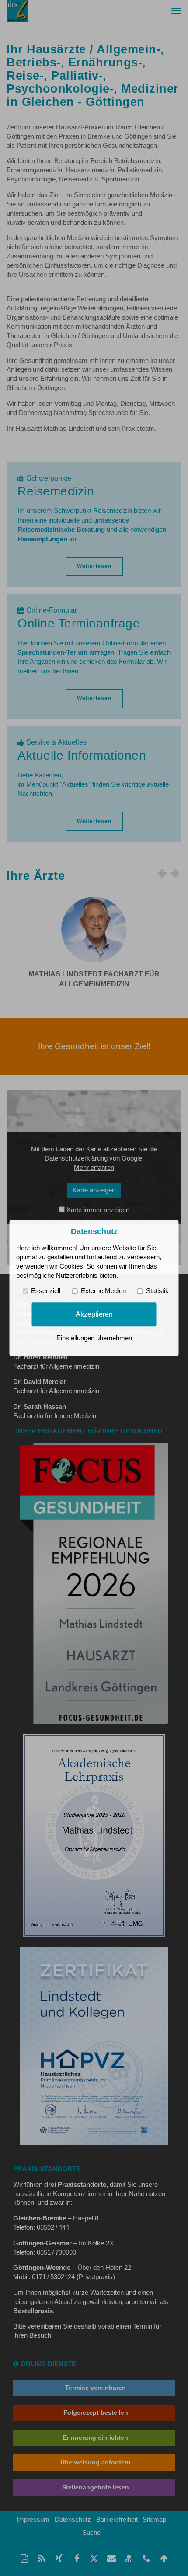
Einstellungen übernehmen (94, 1338)
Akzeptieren (94, 1314)
